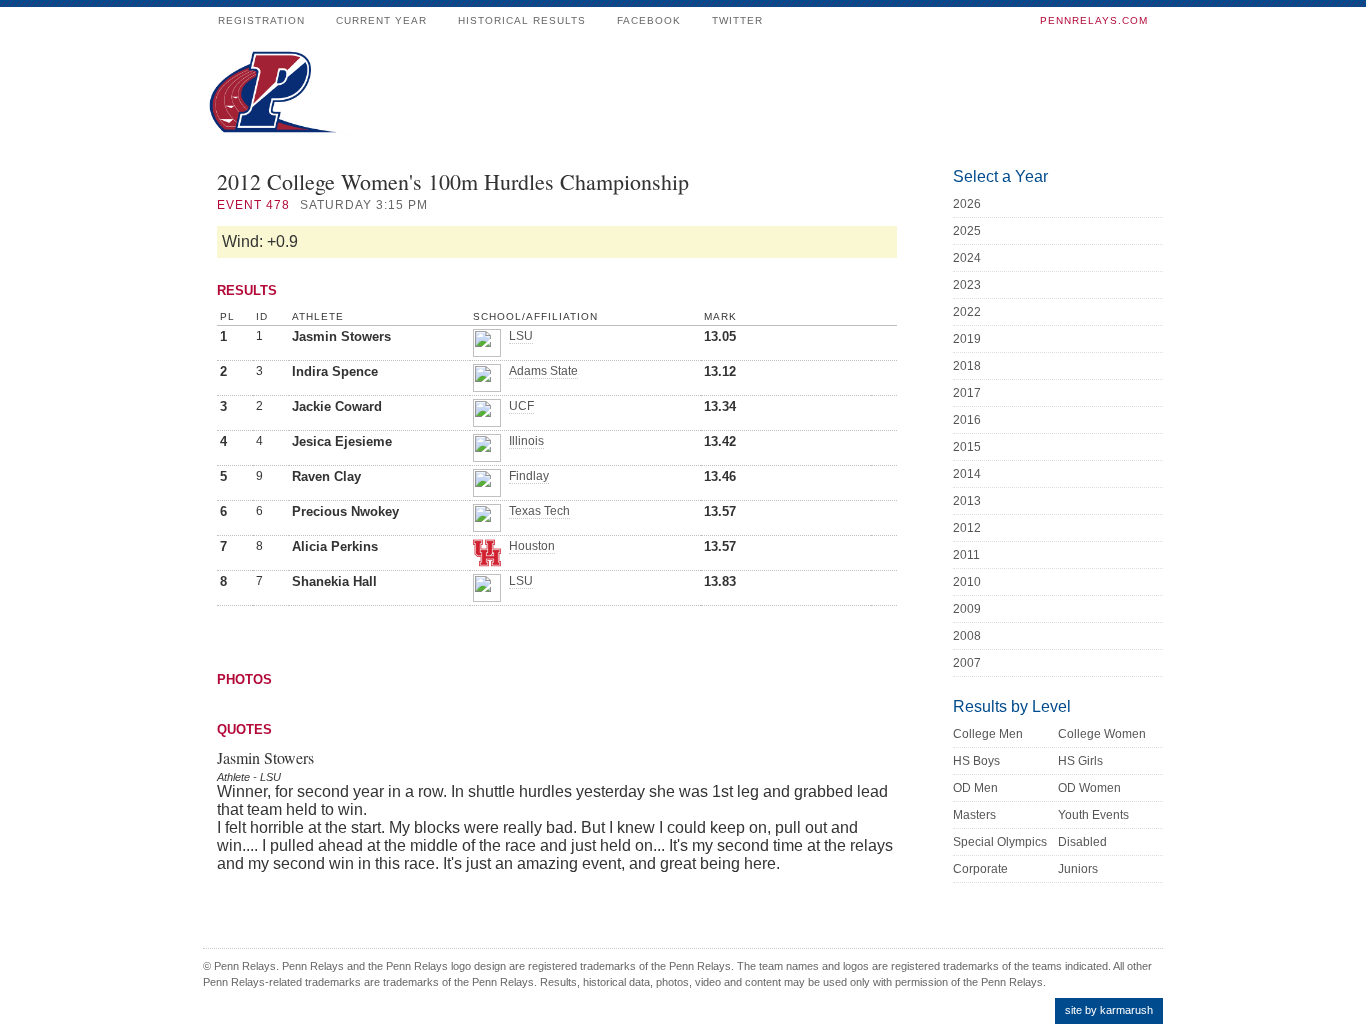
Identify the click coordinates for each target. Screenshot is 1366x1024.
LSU (521, 336)
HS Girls (1080, 761)
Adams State (543, 371)
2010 (967, 582)
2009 (967, 609)
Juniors (1078, 869)
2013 (967, 501)
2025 (967, 231)
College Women (1102, 734)
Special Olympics (1000, 842)
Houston (532, 546)
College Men (988, 734)
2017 (967, 393)
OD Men (975, 788)
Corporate (980, 869)
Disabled (1082, 842)
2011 (966, 555)
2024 (967, 258)
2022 (967, 312)
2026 (967, 204)
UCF (521, 406)
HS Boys (976, 761)
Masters (974, 815)
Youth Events (1093, 815)
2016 (967, 420)
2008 (967, 636)
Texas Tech (539, 511)
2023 (967, 285)
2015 (967, 447)
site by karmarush (1109, 1010)
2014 (967, 474)
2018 (967, 366)
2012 (967, 528)
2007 (967, 663)
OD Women (1089, 788)
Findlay (529, 476)
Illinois (526, 441)
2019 (967, 339)
